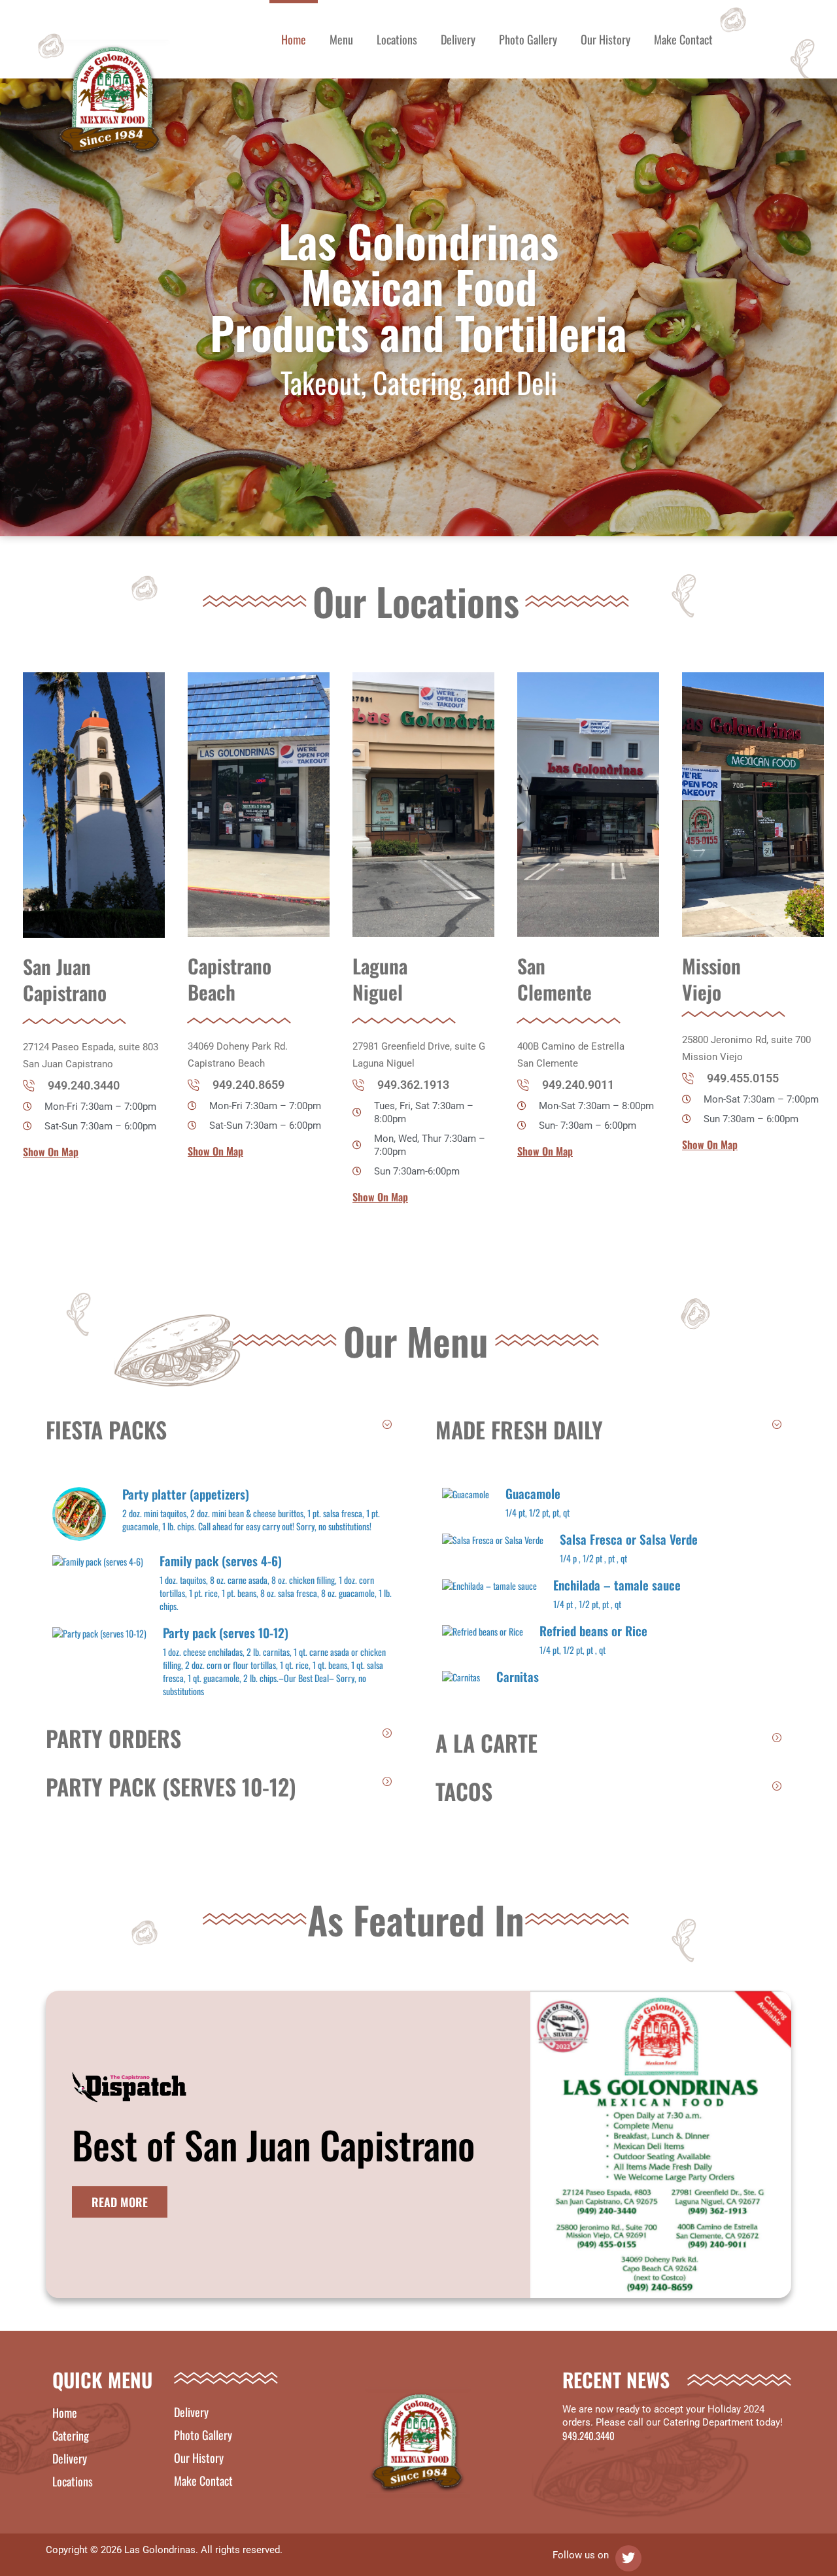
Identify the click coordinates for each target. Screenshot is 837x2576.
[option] (89, 916)
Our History (606, 39)
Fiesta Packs (106, 1429)
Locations (397, 39)
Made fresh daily (519, 1429)
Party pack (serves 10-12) (171, 1786)
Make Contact (683, 39)
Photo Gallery (528, 39)
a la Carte (487, 1743)
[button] (224, 1430)
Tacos (464, 1791)
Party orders (113, 1738)
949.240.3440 (589, 2435)
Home (294, 39)
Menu (341, 39)
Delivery (458, 39)
